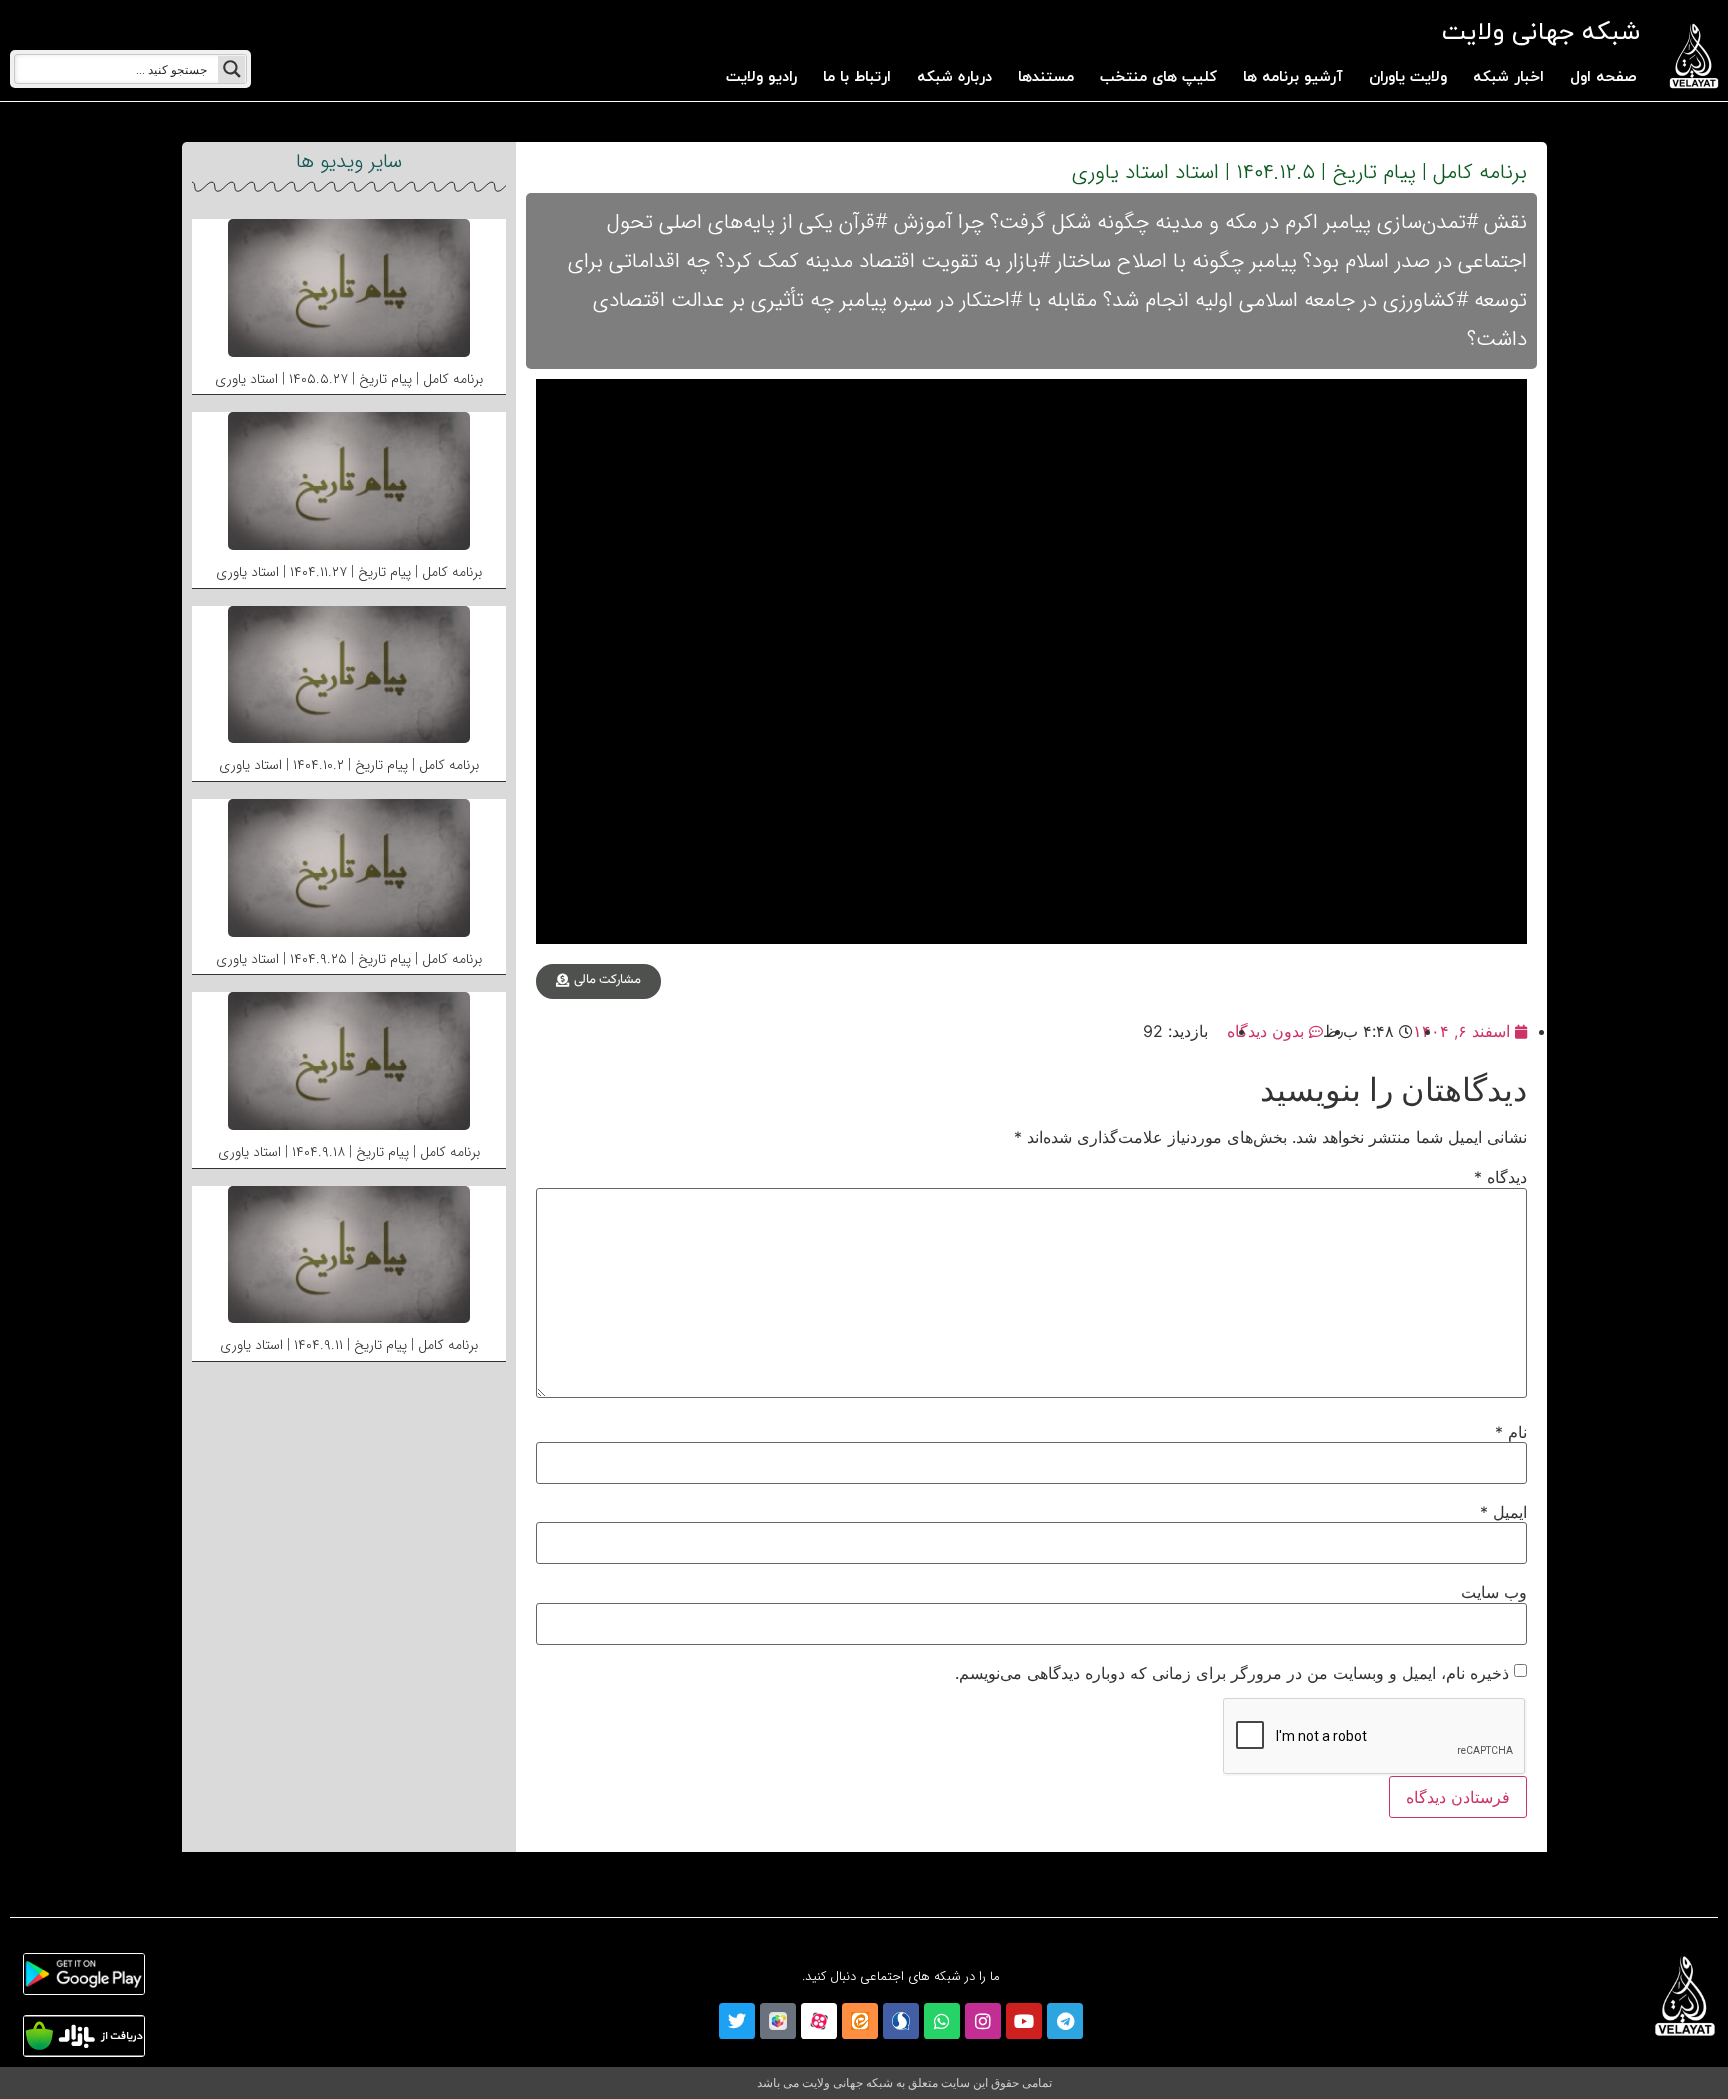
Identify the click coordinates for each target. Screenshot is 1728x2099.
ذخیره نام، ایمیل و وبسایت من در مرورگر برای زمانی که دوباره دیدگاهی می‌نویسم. (1232, 1673)
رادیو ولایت (761, 77)
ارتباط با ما (857, 77)
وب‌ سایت (1494, 1592)
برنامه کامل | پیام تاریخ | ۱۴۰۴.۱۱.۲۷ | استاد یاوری (349, 572)
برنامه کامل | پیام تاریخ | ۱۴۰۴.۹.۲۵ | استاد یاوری (349, 959)
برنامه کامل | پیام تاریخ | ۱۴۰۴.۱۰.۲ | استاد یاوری (349, 765)
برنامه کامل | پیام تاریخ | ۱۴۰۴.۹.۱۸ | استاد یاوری (349, 1152)
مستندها (1046, 77)
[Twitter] (737, 2021)
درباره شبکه (954, 77)
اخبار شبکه (1508, 77)
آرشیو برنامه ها (1293, 77)
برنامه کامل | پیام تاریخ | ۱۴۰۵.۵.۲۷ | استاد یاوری (349, 379)
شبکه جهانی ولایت (1540, 32)
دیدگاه (1500, 1177)
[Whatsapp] (942, 2021)
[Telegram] (1065, 2021)
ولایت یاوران (1408, 77)
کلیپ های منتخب (1158, 77)
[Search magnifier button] (232, 69)
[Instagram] (983, 2021)
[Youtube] (1024, 2021)
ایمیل (1503, 1512)
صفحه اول (1603, 77)
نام (1511, 1432)
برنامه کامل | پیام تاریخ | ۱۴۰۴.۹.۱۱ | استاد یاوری (349, 1345)
